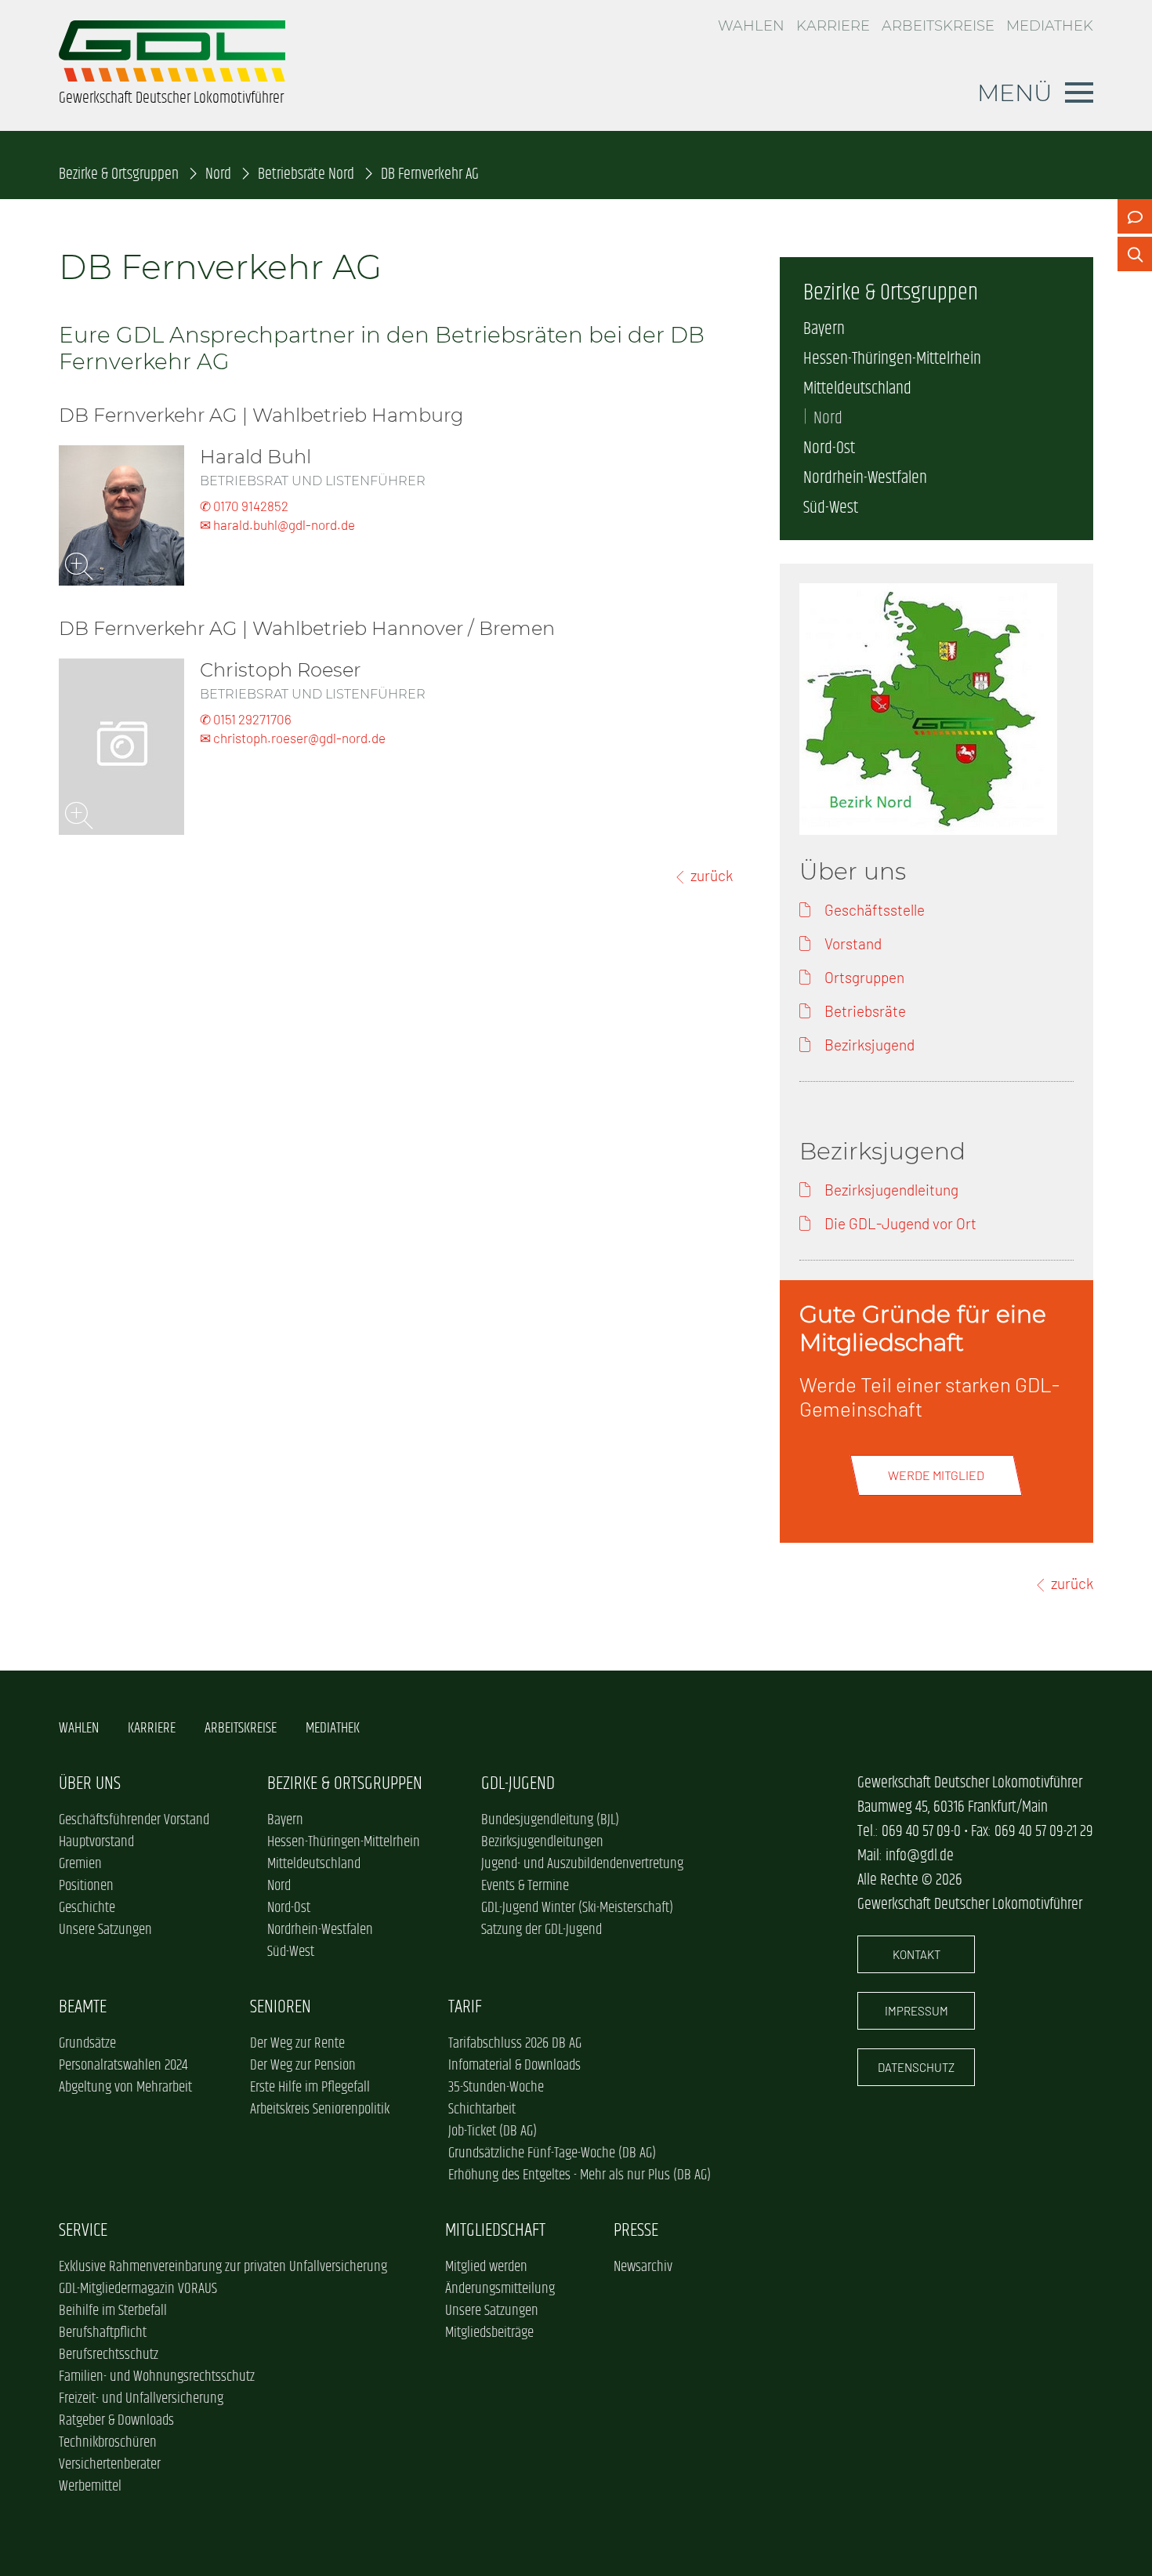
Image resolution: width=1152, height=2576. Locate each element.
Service (83, 2231)
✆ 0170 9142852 (244, 506)
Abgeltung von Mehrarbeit (125, 2088)
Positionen (86, 1886)
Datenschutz (916, 2067)
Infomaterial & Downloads (514, 2066)
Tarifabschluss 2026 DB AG (515, 2044)
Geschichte (87, 1908)
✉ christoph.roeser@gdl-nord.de (293, 738)
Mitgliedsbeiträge (489, 2333)
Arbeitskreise (938, 26)
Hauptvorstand (96, 1842)
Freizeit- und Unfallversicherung (141, 2399)
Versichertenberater (110, 2465)
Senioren (281, 2007)
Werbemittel (90, 2487)
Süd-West (831, 508)
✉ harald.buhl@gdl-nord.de (277, 524)
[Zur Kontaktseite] (1135, 216)
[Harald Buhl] (121, 515)
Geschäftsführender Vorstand (134, 1820)
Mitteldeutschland (857, 389)
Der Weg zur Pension (303, 2066)
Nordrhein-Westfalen (865, 478)
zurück (712, 875)
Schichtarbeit (482, 2110)
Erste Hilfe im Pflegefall (310, 2088)
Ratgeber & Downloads (116, 2421)
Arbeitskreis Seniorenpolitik (320, 2110)
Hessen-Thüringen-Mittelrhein (892, 359)
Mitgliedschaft (495, 2231)
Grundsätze (87, 2044)
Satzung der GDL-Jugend (542, 1930)
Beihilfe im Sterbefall (113, 2311)
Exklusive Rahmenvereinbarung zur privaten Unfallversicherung (223, 2267)
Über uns (90, 1784)
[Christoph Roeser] (121, 747)
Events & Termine (525, 1886)
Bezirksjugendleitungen (542, 1842)
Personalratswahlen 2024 (123, 2066)
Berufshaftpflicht (103, 2333)
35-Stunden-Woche (496, 2088)
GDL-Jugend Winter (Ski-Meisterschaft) (577, 1908)
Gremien (80, 1864)
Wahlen (751, 26)
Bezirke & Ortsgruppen (119, 174)
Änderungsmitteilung (500, 2289)
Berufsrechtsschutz (109, 2355)
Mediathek (1050, 26)
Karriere (833, 26)
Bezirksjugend (882, 1151)
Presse (636, 2231)
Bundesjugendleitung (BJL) (550, 1820)
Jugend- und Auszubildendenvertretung (582, 1864)
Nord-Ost (829, 448)
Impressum (917, 2011)
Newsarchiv (643, 2267)
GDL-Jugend (518, 1784)
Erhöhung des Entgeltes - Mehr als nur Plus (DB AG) (580, 2175)
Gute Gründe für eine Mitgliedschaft (923, 1328)
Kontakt (917, 1954)
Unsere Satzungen (105, 1930)
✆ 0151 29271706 (246, 719)
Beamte (83, 2007)
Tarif (465, 2007)
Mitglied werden (486, 2267)
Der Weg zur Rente (297, 2044)
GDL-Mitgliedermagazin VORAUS (138, 2289)
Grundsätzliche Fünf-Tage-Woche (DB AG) (552, 2153)
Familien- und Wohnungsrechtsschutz (157, 2377)
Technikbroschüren (108, 2443)
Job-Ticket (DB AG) (493, 2132)
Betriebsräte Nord (306, 174)
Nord (218, 174)
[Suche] (1135, 254)
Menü (1015, 93)
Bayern (824, 329)
